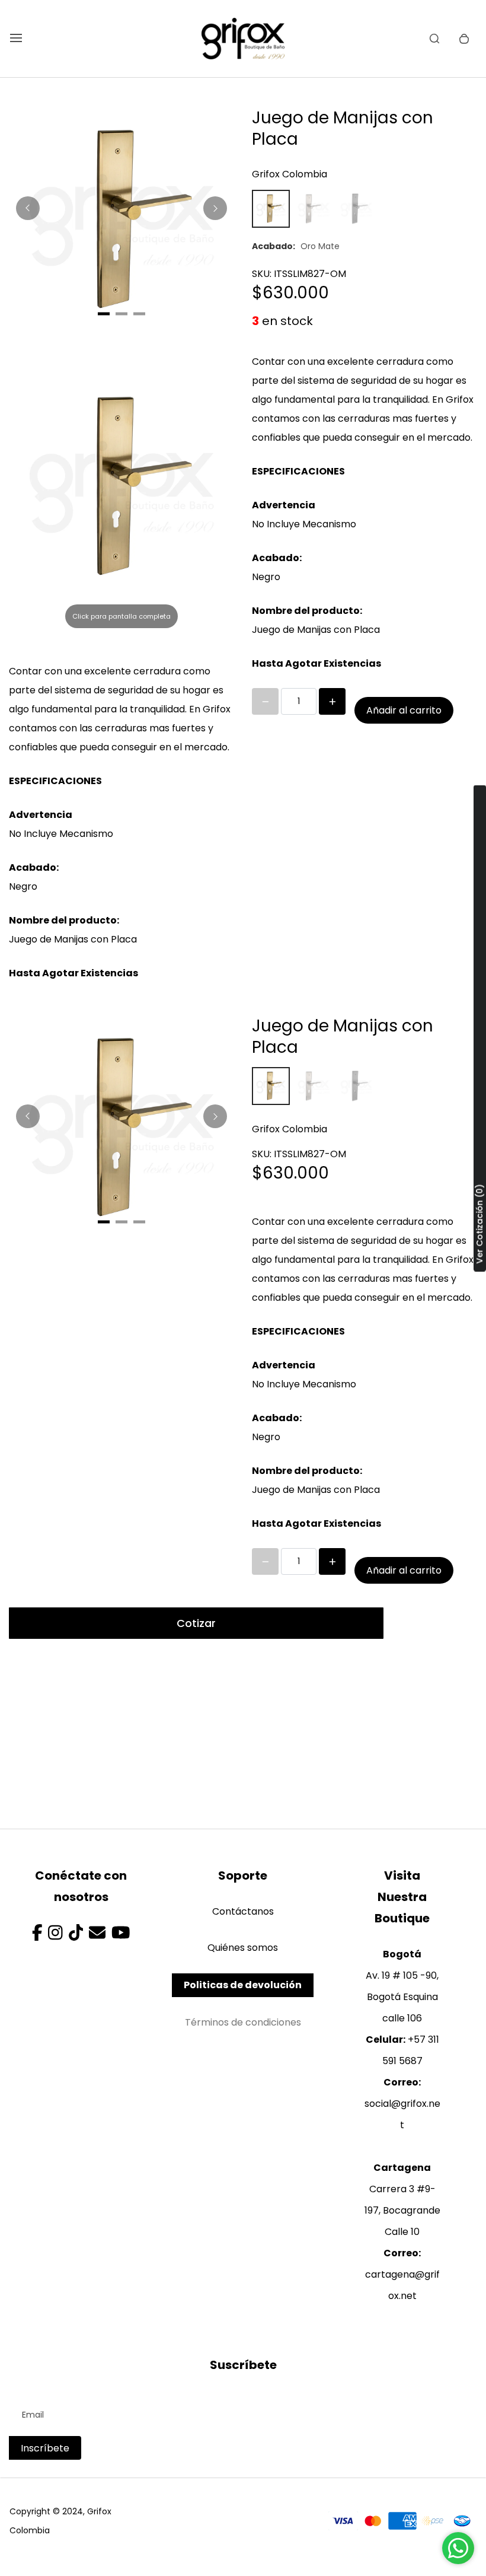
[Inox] (314, 209)
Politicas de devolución (243, 1985)
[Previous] (28, 208)
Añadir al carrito (404, 710)
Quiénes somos (243, 1948)
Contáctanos (243, 1911)
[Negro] (356, 209)
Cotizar (196, 1623)
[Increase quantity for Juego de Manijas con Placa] (332, 701)
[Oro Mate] (271, 209)
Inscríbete (45, 2448)
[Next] (215, 208)
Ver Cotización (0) (479, 1224)
